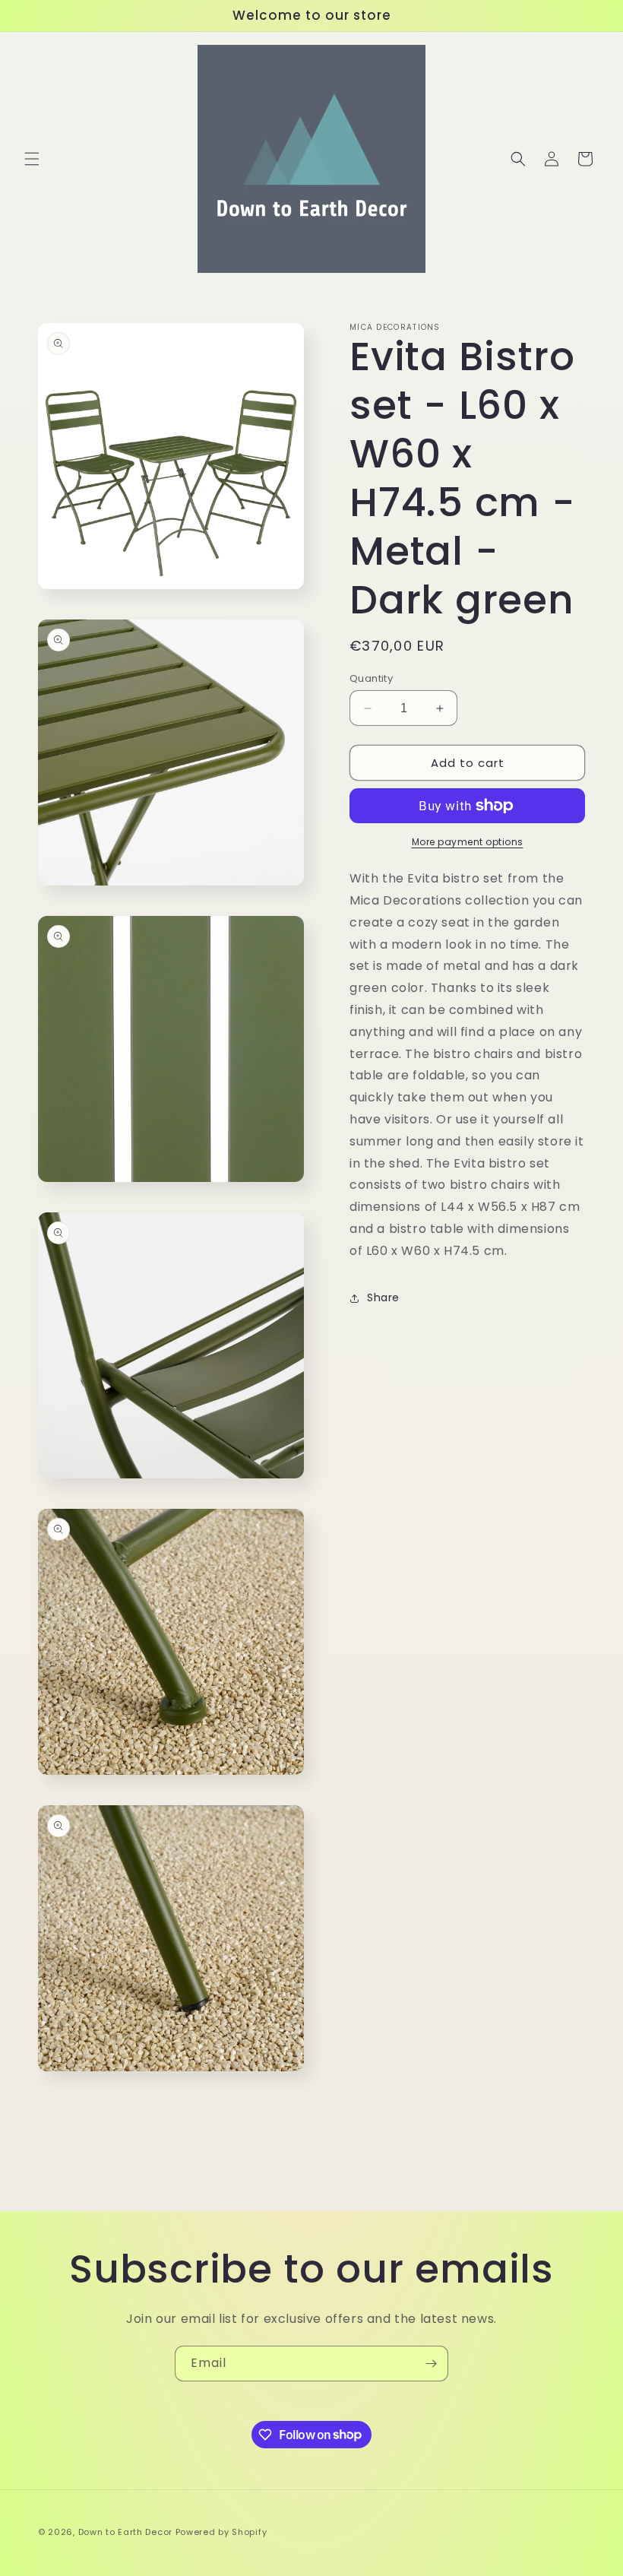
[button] (32, 159)
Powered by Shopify (221, 2532)
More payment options (468, 842)
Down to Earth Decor (125, 2532)
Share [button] (383, 1298)
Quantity (371, 678)
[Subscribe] (431, 2364)
